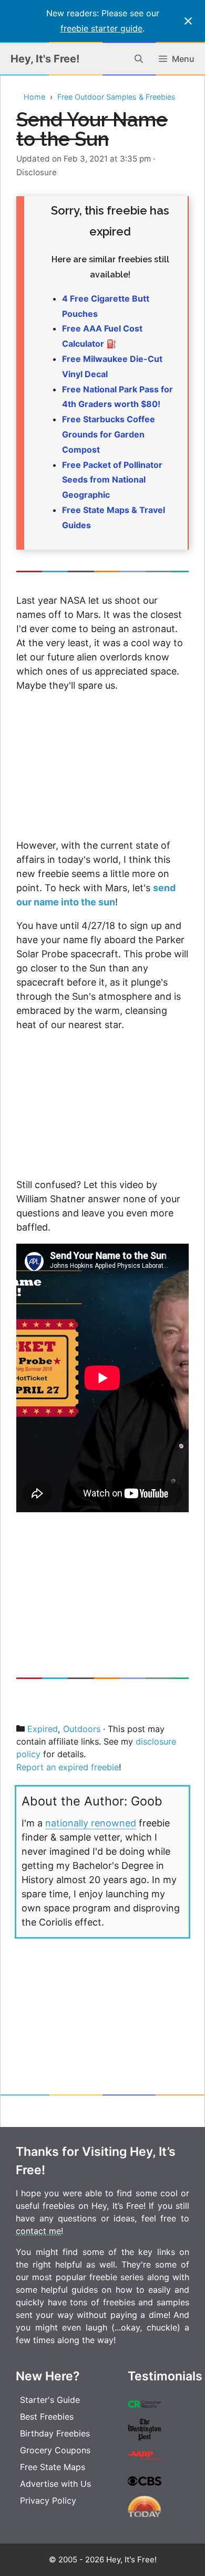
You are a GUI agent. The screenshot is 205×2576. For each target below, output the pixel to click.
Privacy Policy (48, 2500)
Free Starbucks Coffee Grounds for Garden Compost (109, 434)
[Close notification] (188, 21)
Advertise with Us (55, 2484)
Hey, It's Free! (45, 59)
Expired (43, 1729)
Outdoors (82, 1729)
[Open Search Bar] (139, 59)
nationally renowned (91, 1823)
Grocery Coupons (55, 2450)
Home (34, 97)
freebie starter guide (101, 28)
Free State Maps (53, 2467)
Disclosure (37, 172)
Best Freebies (47, 2417)
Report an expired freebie (68, 1767)
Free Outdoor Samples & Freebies (116, 97)
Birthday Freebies (55, 2433)
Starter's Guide (50, 2400)
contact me (38, 2231)
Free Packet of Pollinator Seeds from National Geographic (112, 480)
